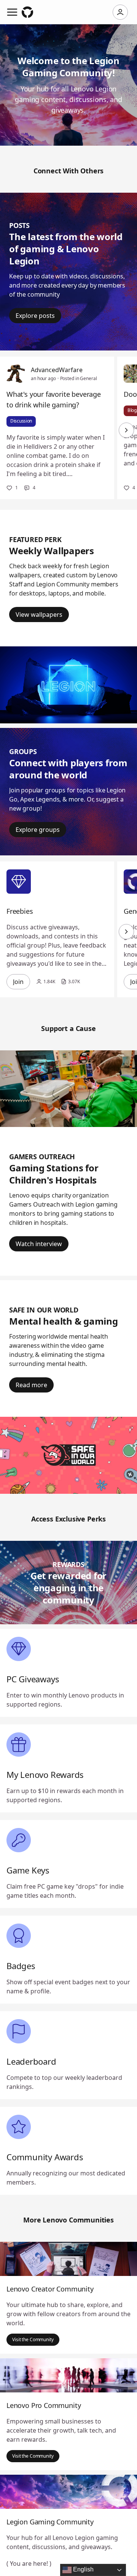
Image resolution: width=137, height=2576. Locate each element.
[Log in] (120, 12)
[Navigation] (12, 12)
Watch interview (39, 1244)
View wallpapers (39, 615)
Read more (31, 1385)
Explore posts (35, 316)
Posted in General (79, 378)
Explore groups (38, 830)
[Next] (126, 430)
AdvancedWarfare (57, 370)
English (83, 2569)
